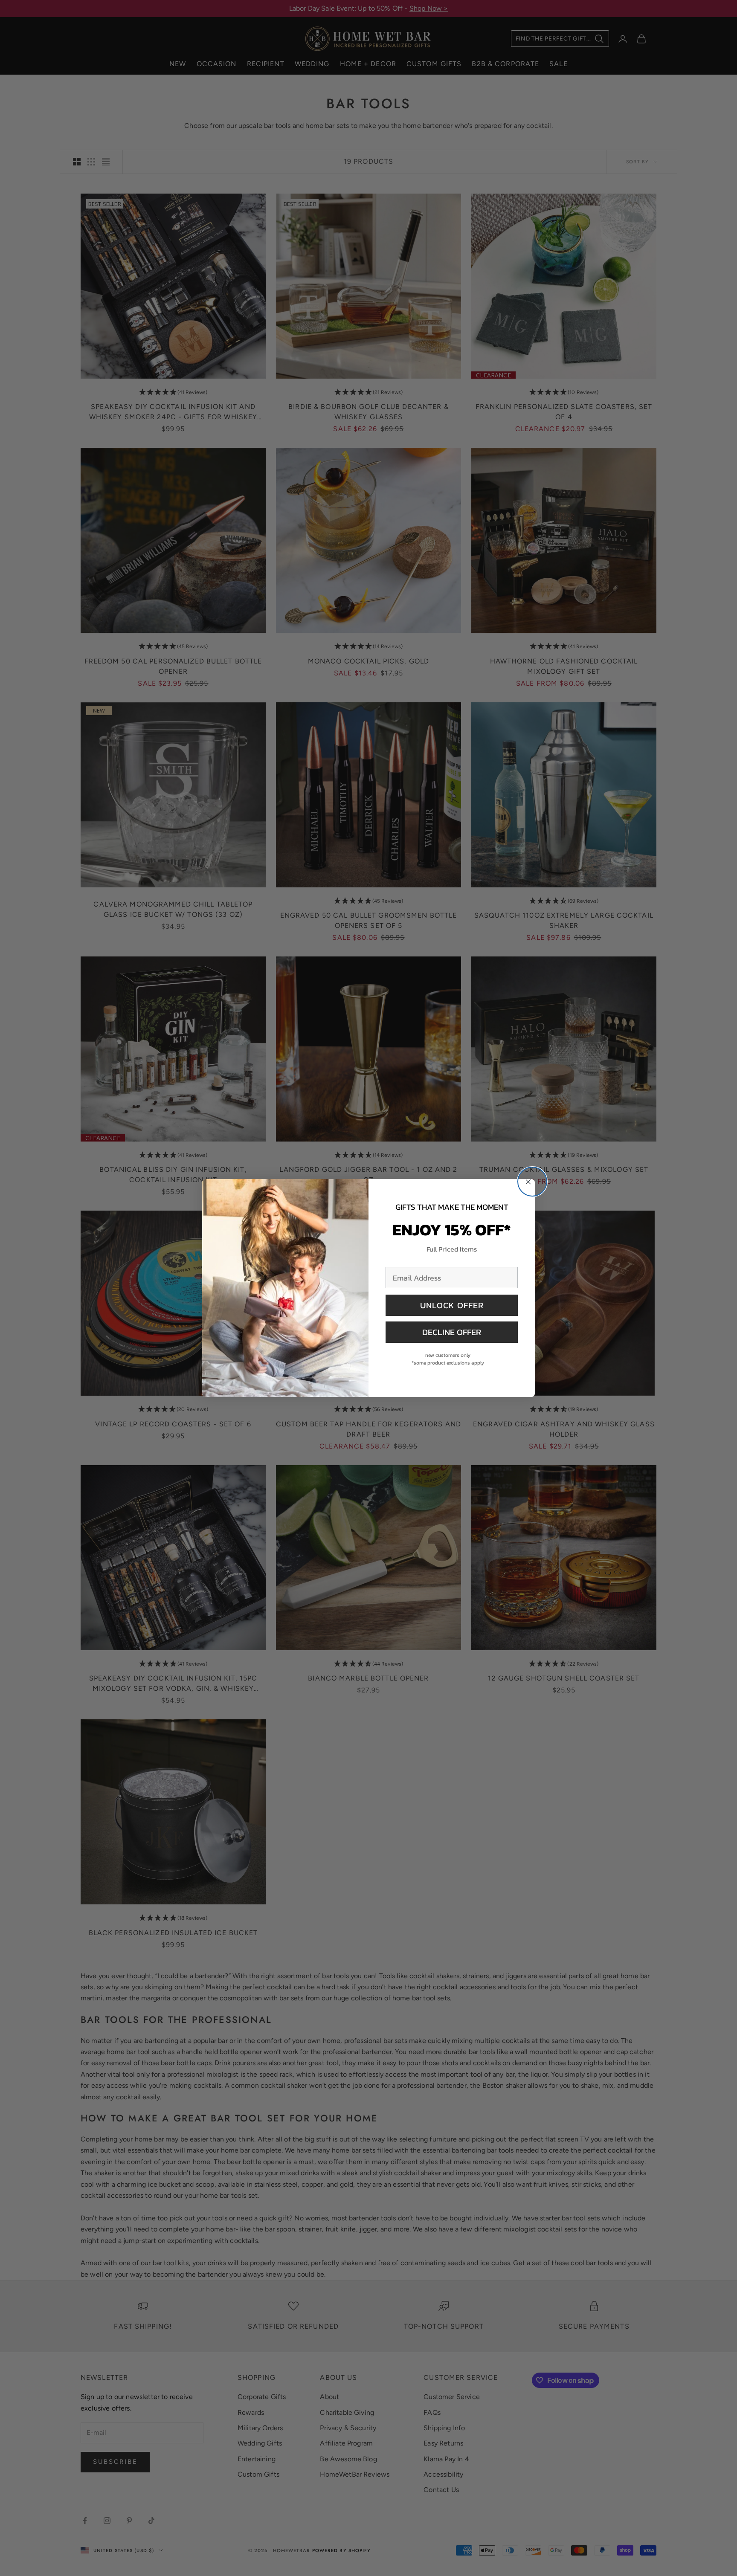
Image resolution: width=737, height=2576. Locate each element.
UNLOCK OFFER (452, 1305)
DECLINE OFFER (452, 1332)
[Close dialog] (532, 1182)
